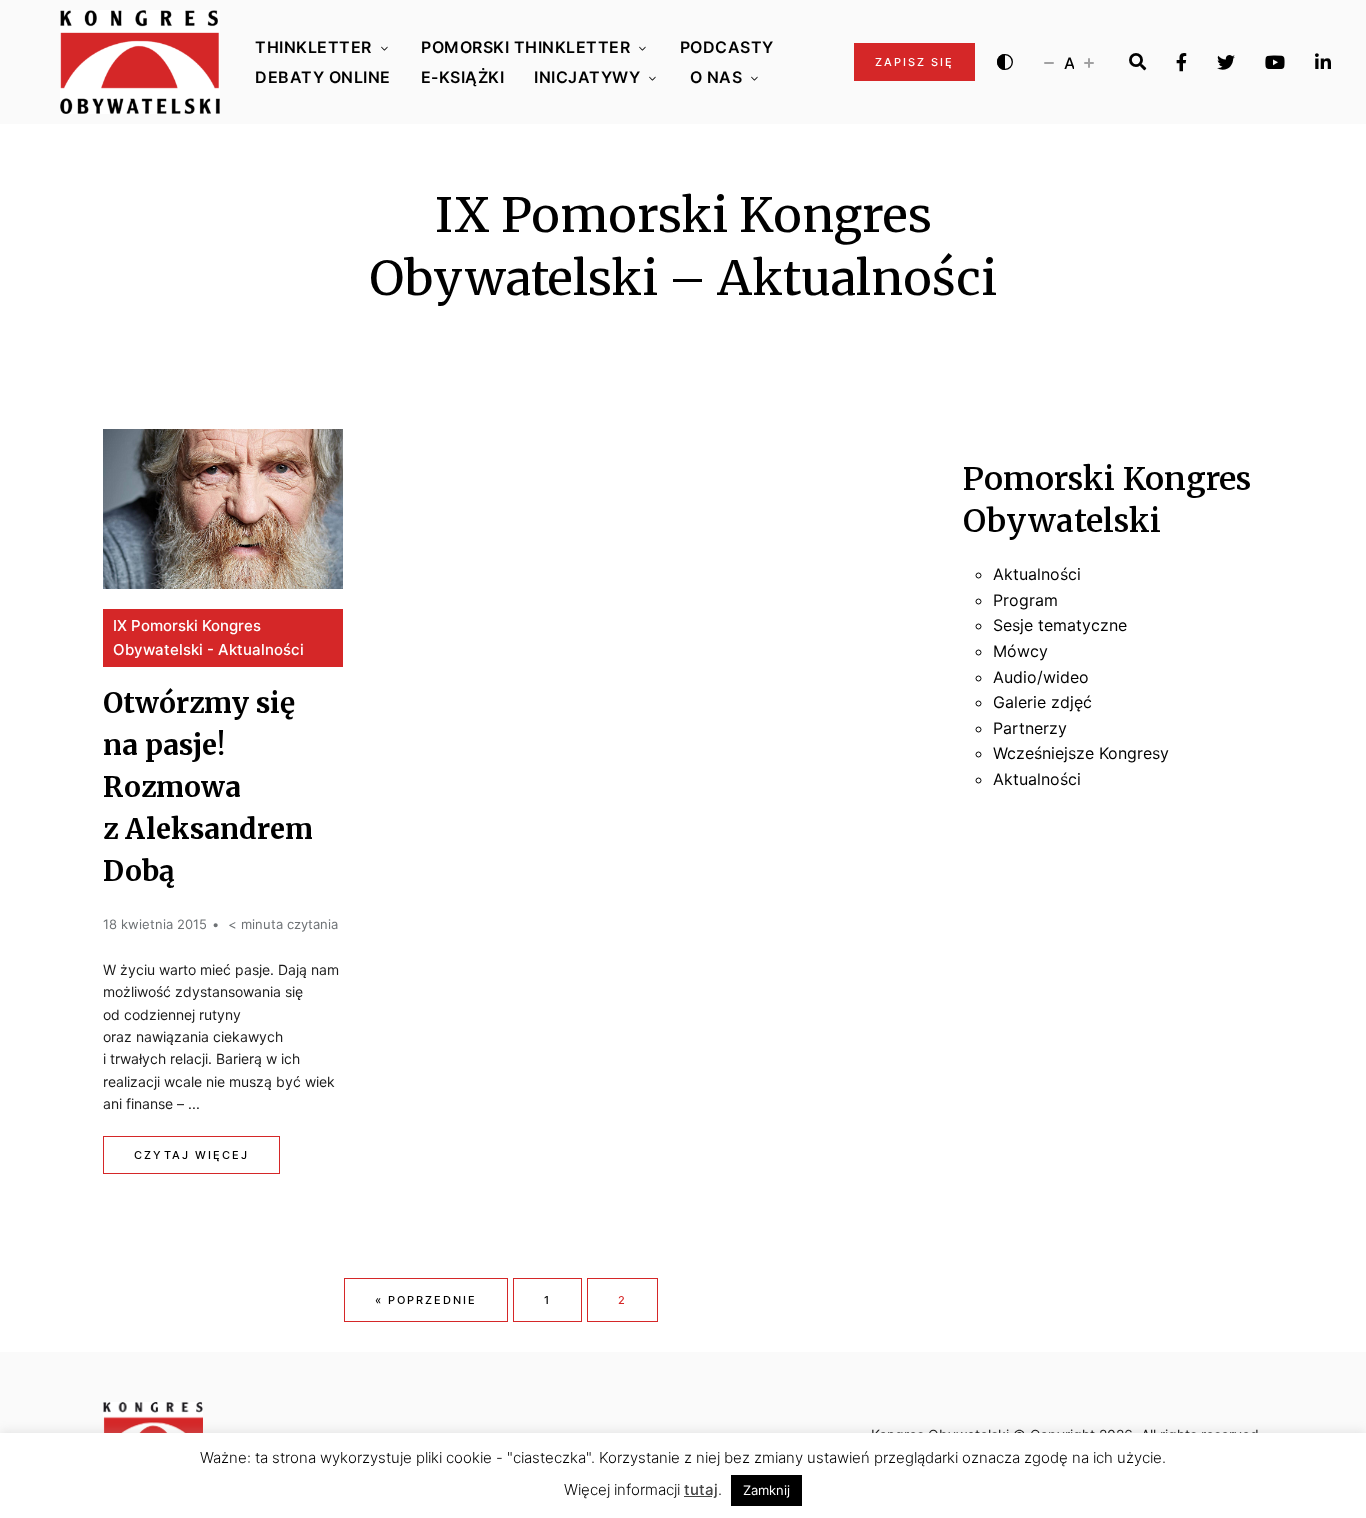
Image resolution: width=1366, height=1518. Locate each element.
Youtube (1275, 62)
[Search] (1137, 62)
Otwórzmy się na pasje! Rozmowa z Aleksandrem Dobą (208, 787)
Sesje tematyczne (1060, 625)
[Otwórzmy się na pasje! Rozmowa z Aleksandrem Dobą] (223, 509)
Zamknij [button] (766, 1490)
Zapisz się (914, 62)
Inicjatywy (587, 77)
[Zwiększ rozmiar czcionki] (1089, 62)
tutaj (701, 1489)
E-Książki (463, 77)
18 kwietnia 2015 (155, 924)
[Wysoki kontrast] (1005, 62)
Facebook (1181, 62)
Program (1025, 600)
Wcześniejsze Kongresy (1081, 753)
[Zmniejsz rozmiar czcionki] (1049, 62)
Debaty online (323, 77)
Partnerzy (1030, 728)
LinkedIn (1323, 62)
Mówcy (1020, 651)
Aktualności (1037, 574)
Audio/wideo (1041, 677)
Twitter (1226, 62)
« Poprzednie (426, 1300)
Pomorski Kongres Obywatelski (1107, 500)
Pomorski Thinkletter (525, 47)
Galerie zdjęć (1042, 702)
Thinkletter (313, 47)
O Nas (716, 77)
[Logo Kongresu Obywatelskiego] (140, 62)
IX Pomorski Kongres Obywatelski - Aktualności (208, 637)
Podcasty (727, 47)
